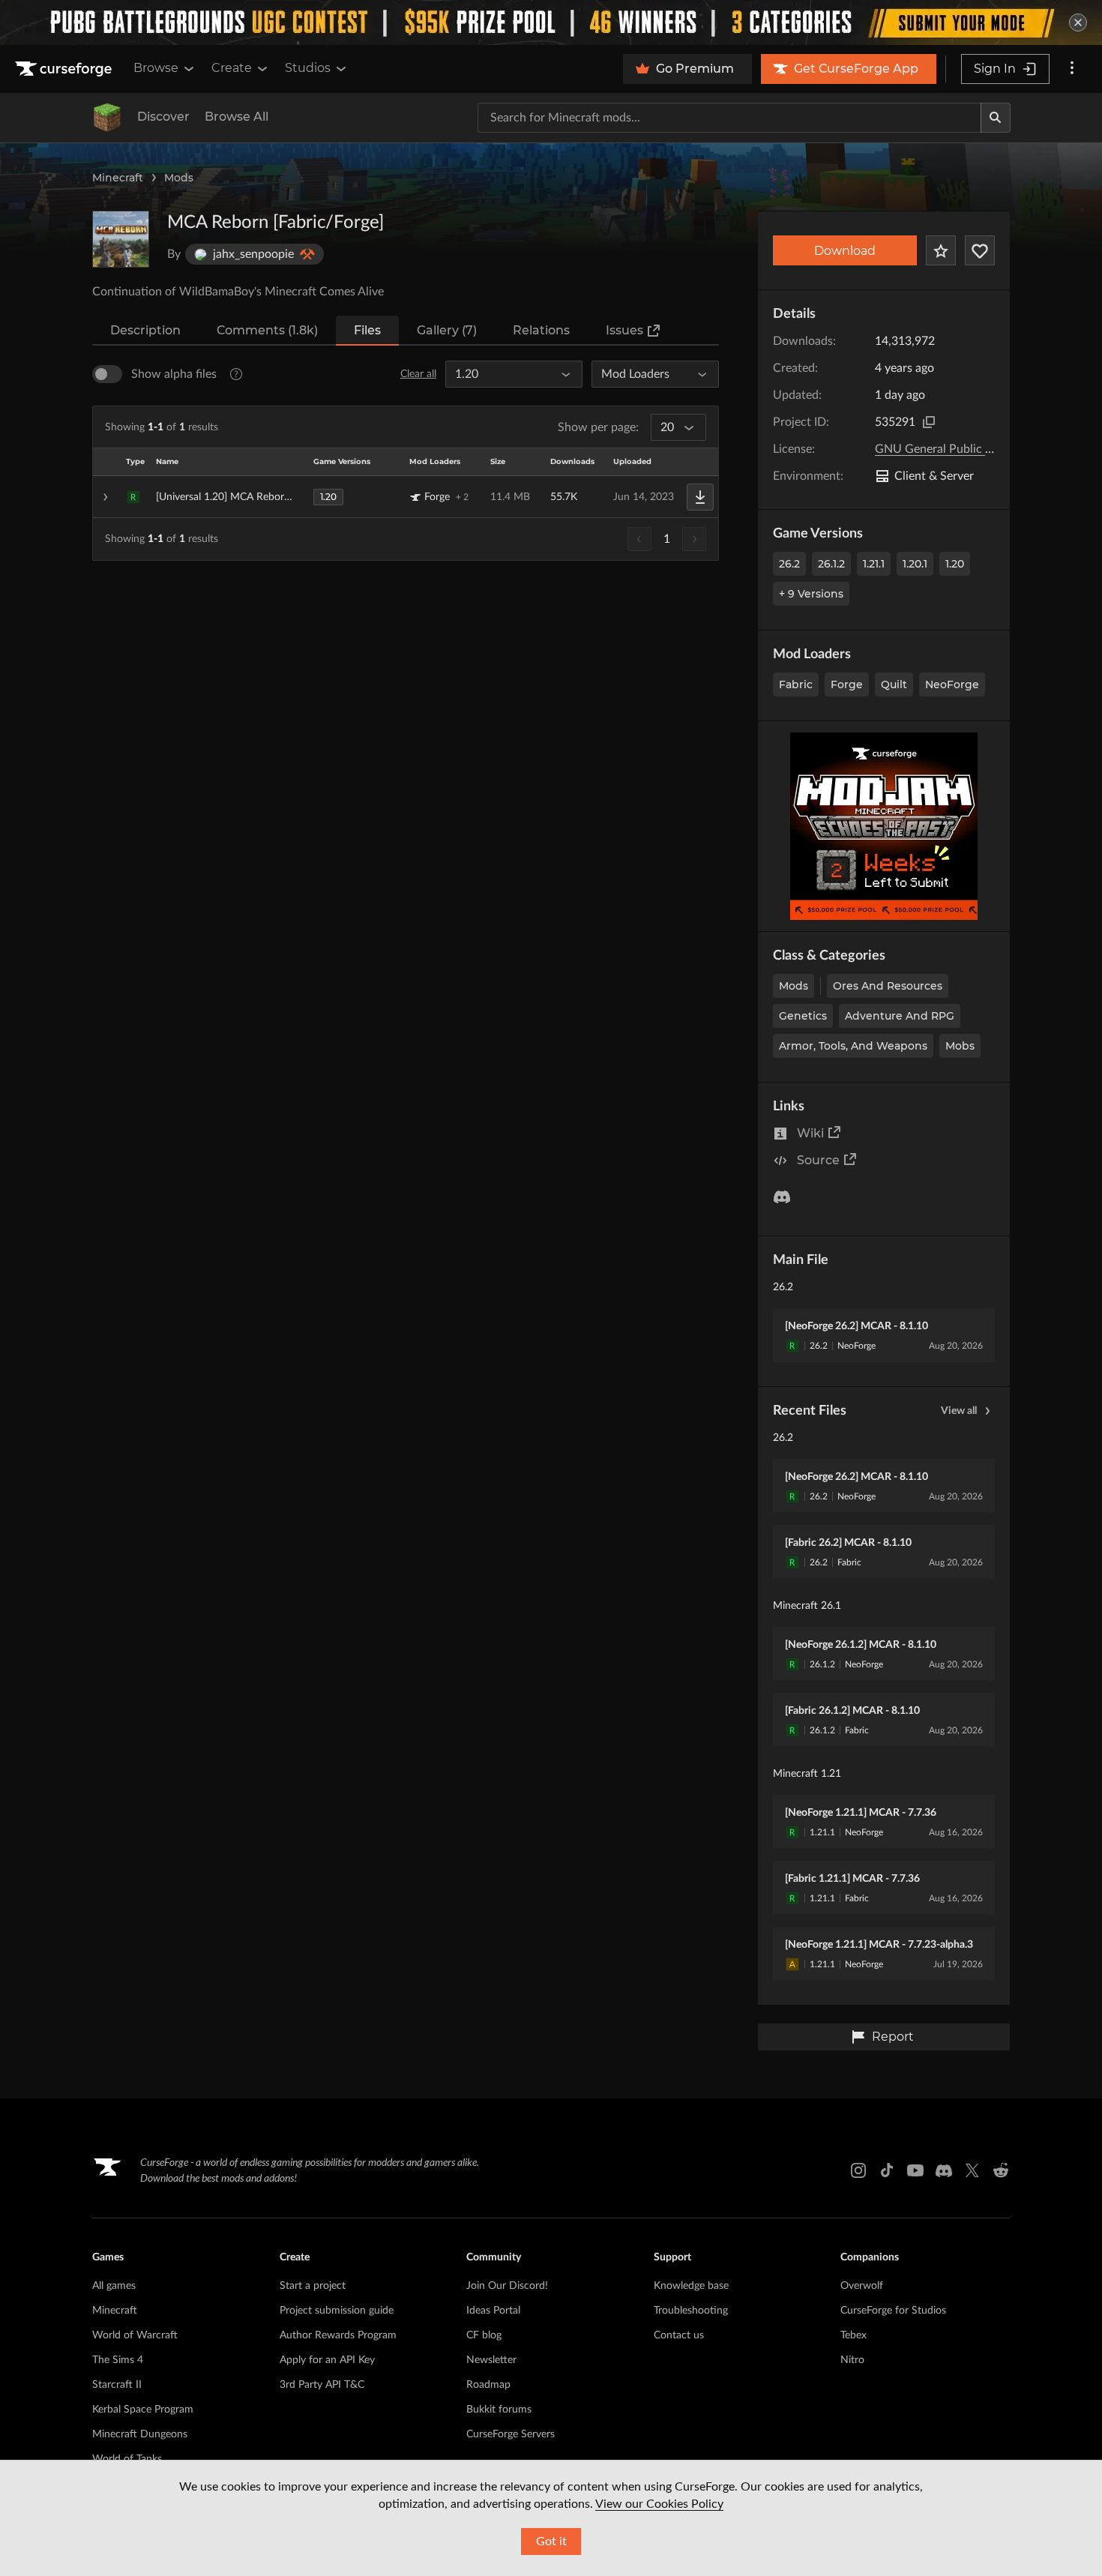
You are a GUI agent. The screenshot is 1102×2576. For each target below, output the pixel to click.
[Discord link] (944, 2170)
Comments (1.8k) (267, 330)
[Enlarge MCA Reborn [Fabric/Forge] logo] (121, 239)
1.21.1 (874, 564)
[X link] (972, 2170)
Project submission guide (337, 2311)
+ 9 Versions (811, 594)
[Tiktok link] (887, 2170)
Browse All (237, 117)
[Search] (996, 118)
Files (367, 330)
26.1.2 (831, 564)
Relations (541, 330)
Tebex (853, 2335)
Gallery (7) (447, 330)
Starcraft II (117, 2385)
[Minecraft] (107, 118)
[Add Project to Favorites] (941, 250)
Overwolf (862, 2286)
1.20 (955, 564)
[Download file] (700, 497)
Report (893, 2037)
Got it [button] (551, 2542)
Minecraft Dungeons (140, 2434)
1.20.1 (915, 564)
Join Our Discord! (507, 2286)
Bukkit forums (499, 2410)
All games (114, 2286)
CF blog (484, 2335)
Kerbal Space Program (143, 2410)
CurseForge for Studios (893, 2311)
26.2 (789, 564)
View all (959, 1411)
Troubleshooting (691, 2311)
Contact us (679, 2335)
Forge (847, 684)
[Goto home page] (65, 69)
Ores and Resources (888, 986)
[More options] (1072, 69)
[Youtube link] (915, 2170)
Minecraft (118, 178)
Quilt (894, 684)
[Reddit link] (1001, 2170)
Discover (163, 117)
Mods (179, 178)
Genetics (803, 1016)
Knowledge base (691, 2286)
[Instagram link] (858, 2170)
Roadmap (488, 2385)
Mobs (960, 1046)
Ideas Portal (493, 2311)
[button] (406, 497)
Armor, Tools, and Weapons (853, 1046)
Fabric (796, 684)
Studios (308, 68)
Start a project (313, 2286)
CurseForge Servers (511, 2434)
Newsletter (491, 2360)
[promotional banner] (551, 22)
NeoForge (952, 684)
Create (232, 68)
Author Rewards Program (338, 2335)
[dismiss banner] (1078, 22)
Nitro (852, 2360)
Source (818, 1160)
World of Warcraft (135, 2335)
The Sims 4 (118, 2360)
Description (145, 330)
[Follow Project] (980, 250)
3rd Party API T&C (322, 2385)
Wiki (810, 1133)
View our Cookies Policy (659, 2504)
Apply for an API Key (327, 2360)
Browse (156, 68)
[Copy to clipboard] (929, 422)
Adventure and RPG (900, 1016)
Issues (624, 330)
